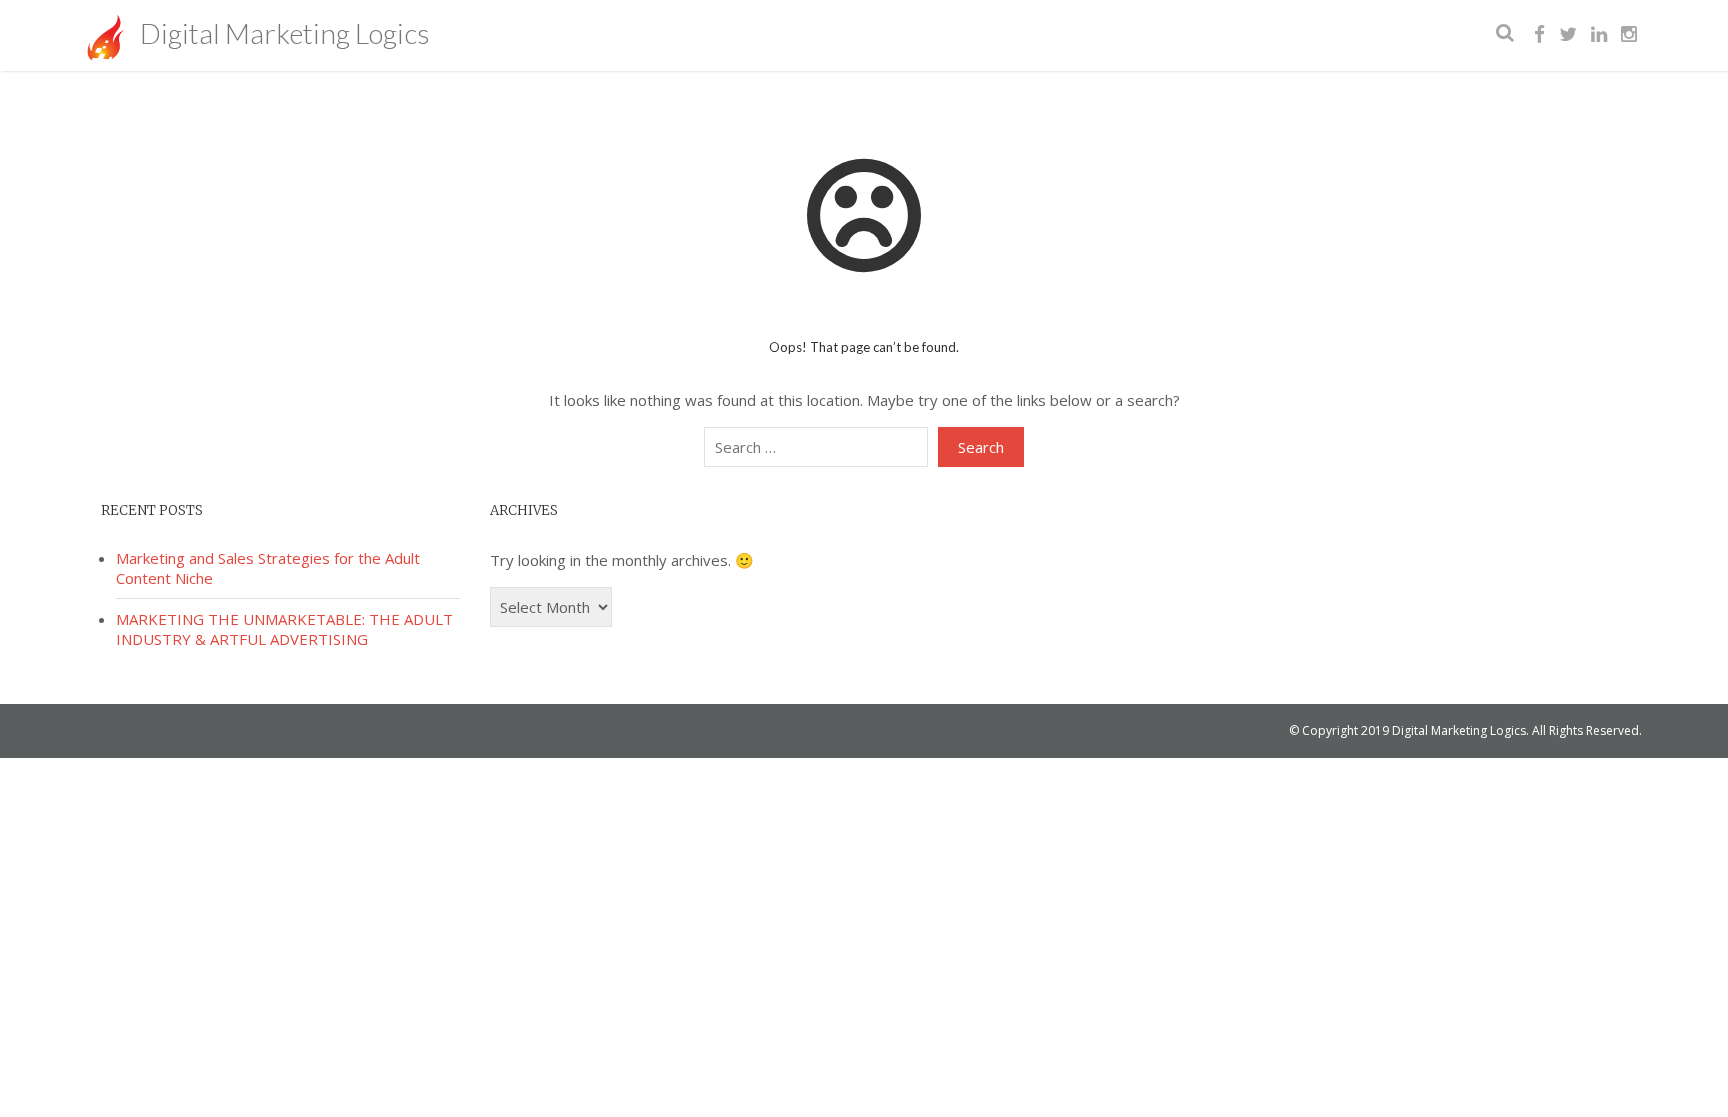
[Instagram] (1629, 35)
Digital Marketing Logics (282, 33)
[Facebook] (1539, 35)
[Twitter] (1568, 35)
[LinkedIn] (1599, 35)
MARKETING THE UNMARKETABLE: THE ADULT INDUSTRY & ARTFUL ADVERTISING (284, 629)
